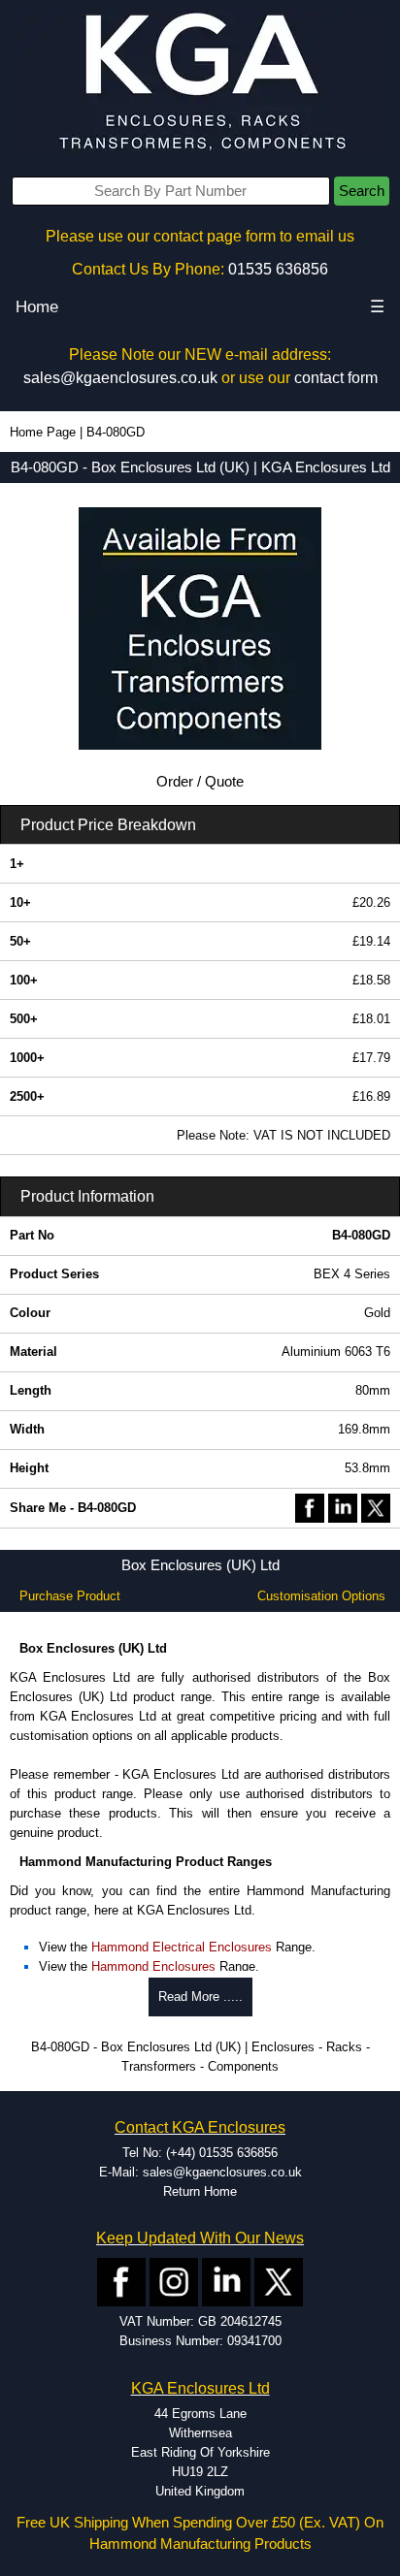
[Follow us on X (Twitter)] (279, 2282)
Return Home (200, 2191)
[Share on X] (376, 1507)
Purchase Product (70, 1596)
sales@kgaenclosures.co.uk (120, 378)
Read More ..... (200, 1996)
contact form (336, 378)
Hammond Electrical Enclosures (182, 1947)
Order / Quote (200, 782)
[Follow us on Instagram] (174, 2282)
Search (362, 191)
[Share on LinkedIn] (343, 1507)
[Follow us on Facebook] (121, 2282)
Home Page (43, 432)
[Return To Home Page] (200, 83)
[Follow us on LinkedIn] (226, 2282)
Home (37, 307)
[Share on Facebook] (310, 1507)
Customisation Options (321, 1596)
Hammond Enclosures (153, 1966)
